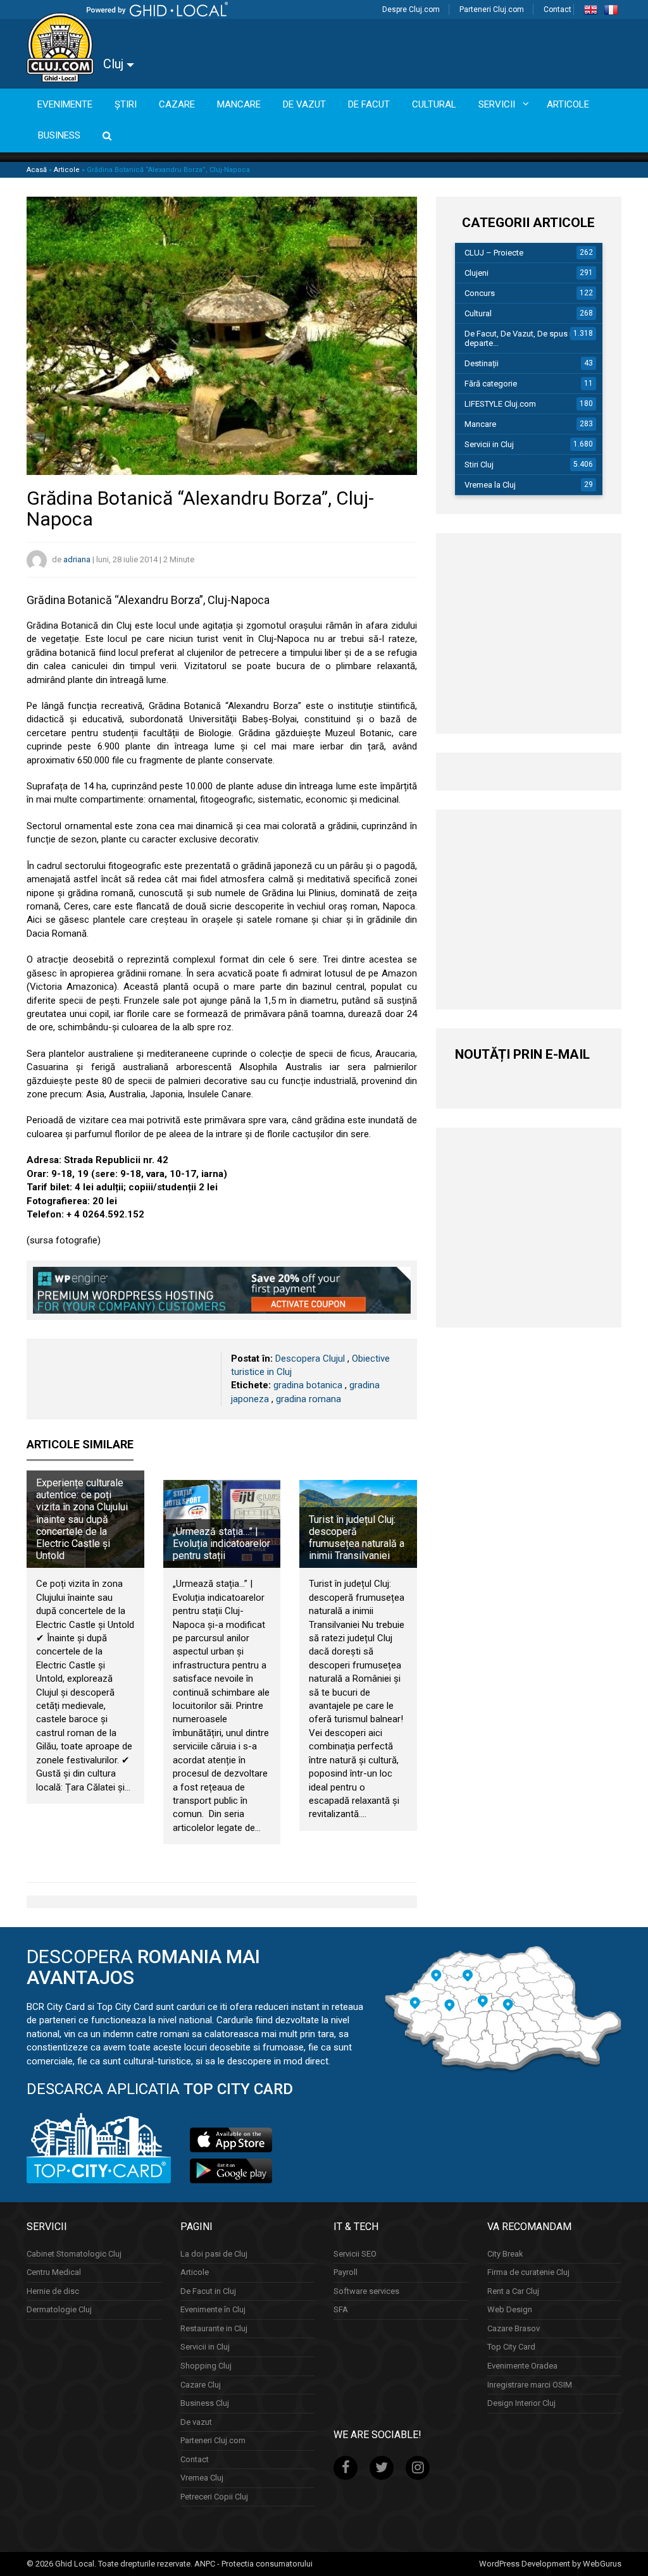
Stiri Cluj (479, 465)
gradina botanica (308, 1385)
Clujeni (477, 273)
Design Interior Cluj (521, 2403)
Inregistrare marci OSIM (530, 2384)
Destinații (482, 363)
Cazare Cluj (201, 2384)
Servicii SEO (355, 2253)
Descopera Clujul (310, 1359)
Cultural (478, 313)
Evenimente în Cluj (213, 2309)
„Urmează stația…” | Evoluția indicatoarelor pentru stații (221, 1544)
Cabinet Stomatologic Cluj (74, 2253)
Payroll (346, 2272)
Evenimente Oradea (522, 2366)
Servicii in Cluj (489, 444)
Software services (366, 2290)
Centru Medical (54, 2272)
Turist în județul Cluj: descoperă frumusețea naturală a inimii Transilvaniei (357, 1538)
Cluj (115, 64)
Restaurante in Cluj (214, 2328)
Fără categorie (491, 384)
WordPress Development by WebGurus (550, 2563)
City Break (505, 2253)
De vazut (196, 2421)
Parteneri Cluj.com (492, 9)
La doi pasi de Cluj (214, 2253)
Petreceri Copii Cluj (214, 2497)
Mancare (480, 424)
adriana (77, 559)
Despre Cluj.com (411, 9)
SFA (341, 2309)
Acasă (37, 170)
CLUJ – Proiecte (494, 253)
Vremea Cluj (202, 2478)
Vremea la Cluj (490, 485)
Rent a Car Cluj (513, 2290)
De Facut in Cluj (208, 2290)
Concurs (480, 293)
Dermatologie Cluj (59, 2309)
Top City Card (511, 2347)
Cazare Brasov (514, 2328)
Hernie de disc (53, 2290)
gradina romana (308, 1399)
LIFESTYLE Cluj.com (500, 404)
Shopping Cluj (206, 2366)
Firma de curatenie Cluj (528, 2272)
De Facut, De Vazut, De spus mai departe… (524, 338)
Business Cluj (205, 2403)
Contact (558, 9)
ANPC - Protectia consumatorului (253, 2563)
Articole (67, 170)
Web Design (510, 2309)
